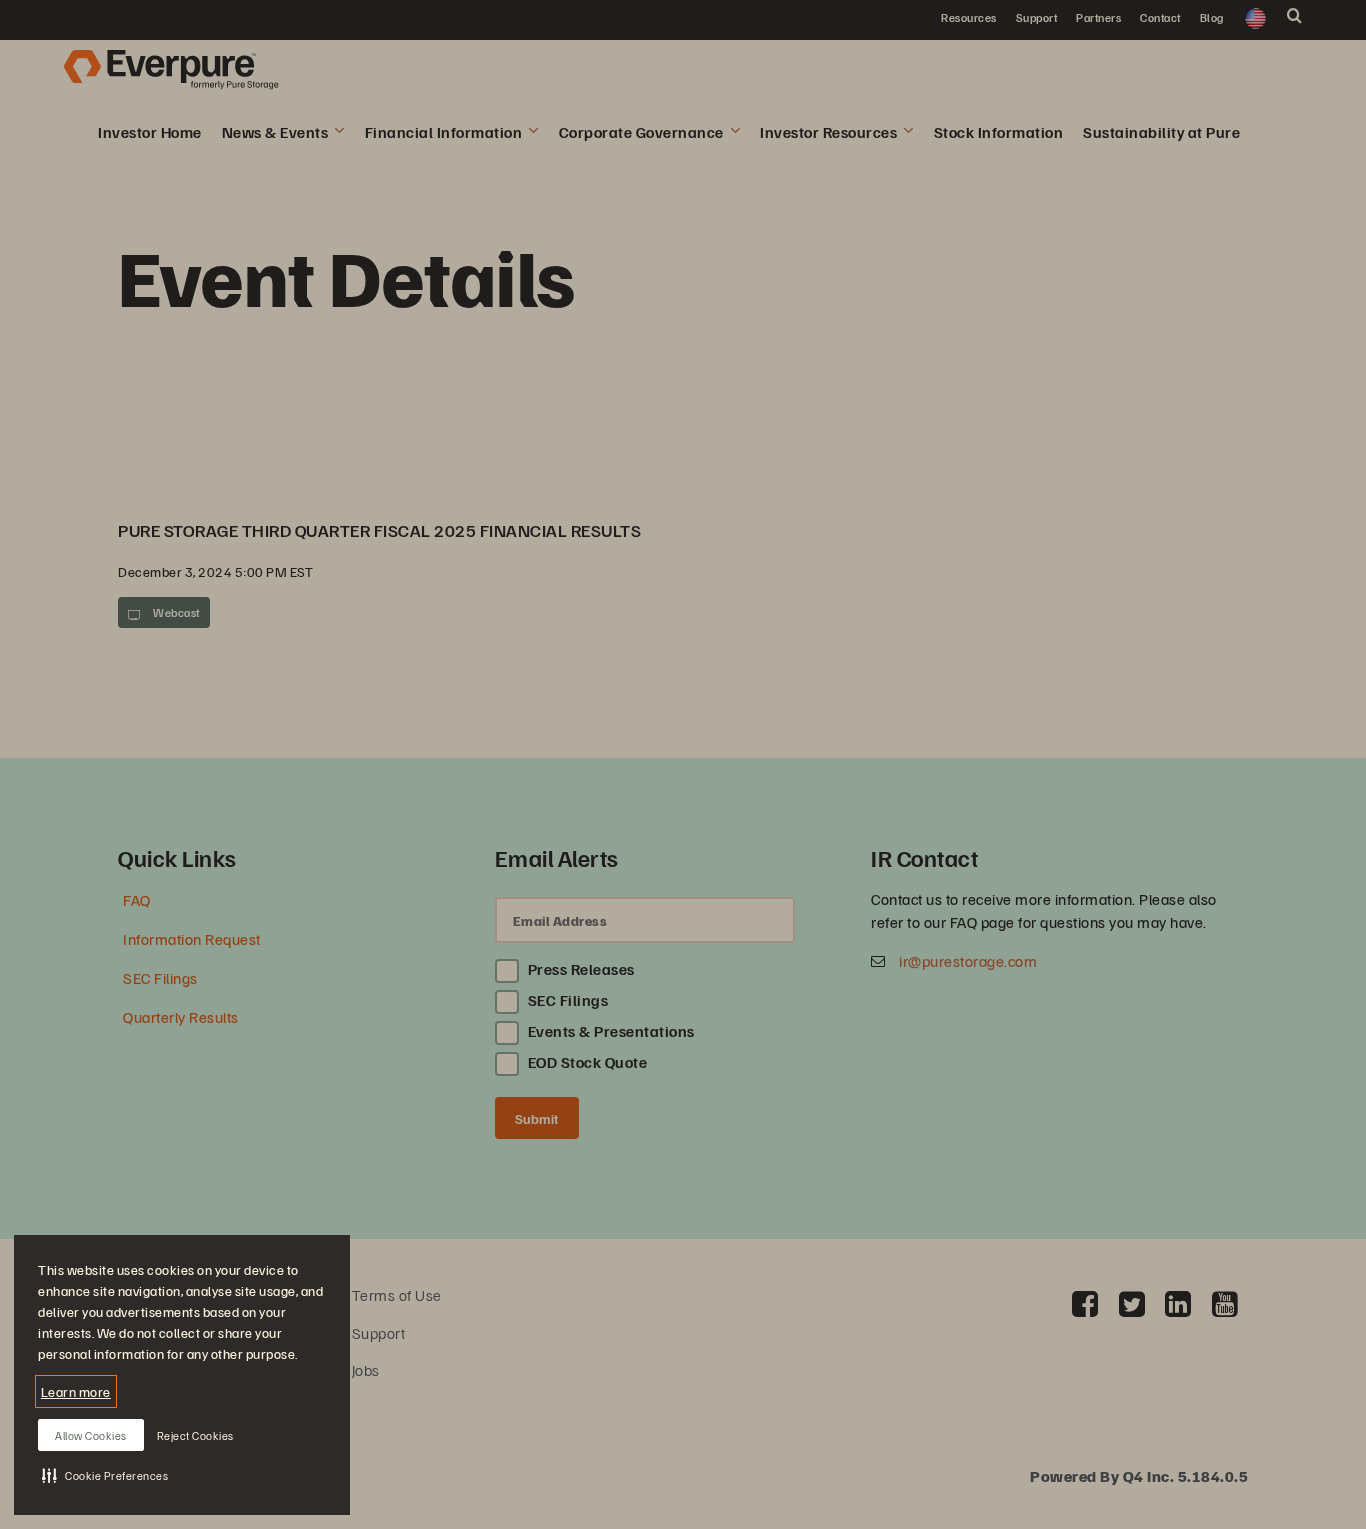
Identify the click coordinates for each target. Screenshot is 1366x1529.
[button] (105, 1475)
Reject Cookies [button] (195, 1435)
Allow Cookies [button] (91, 1435)
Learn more (76, 1391)
